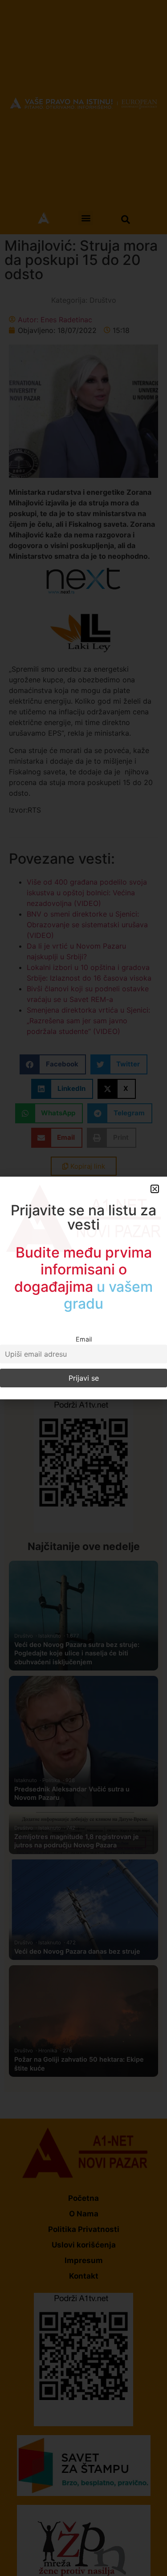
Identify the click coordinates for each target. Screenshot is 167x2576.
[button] (155, 1189)
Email (84, 1339)
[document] (83, 1288)
